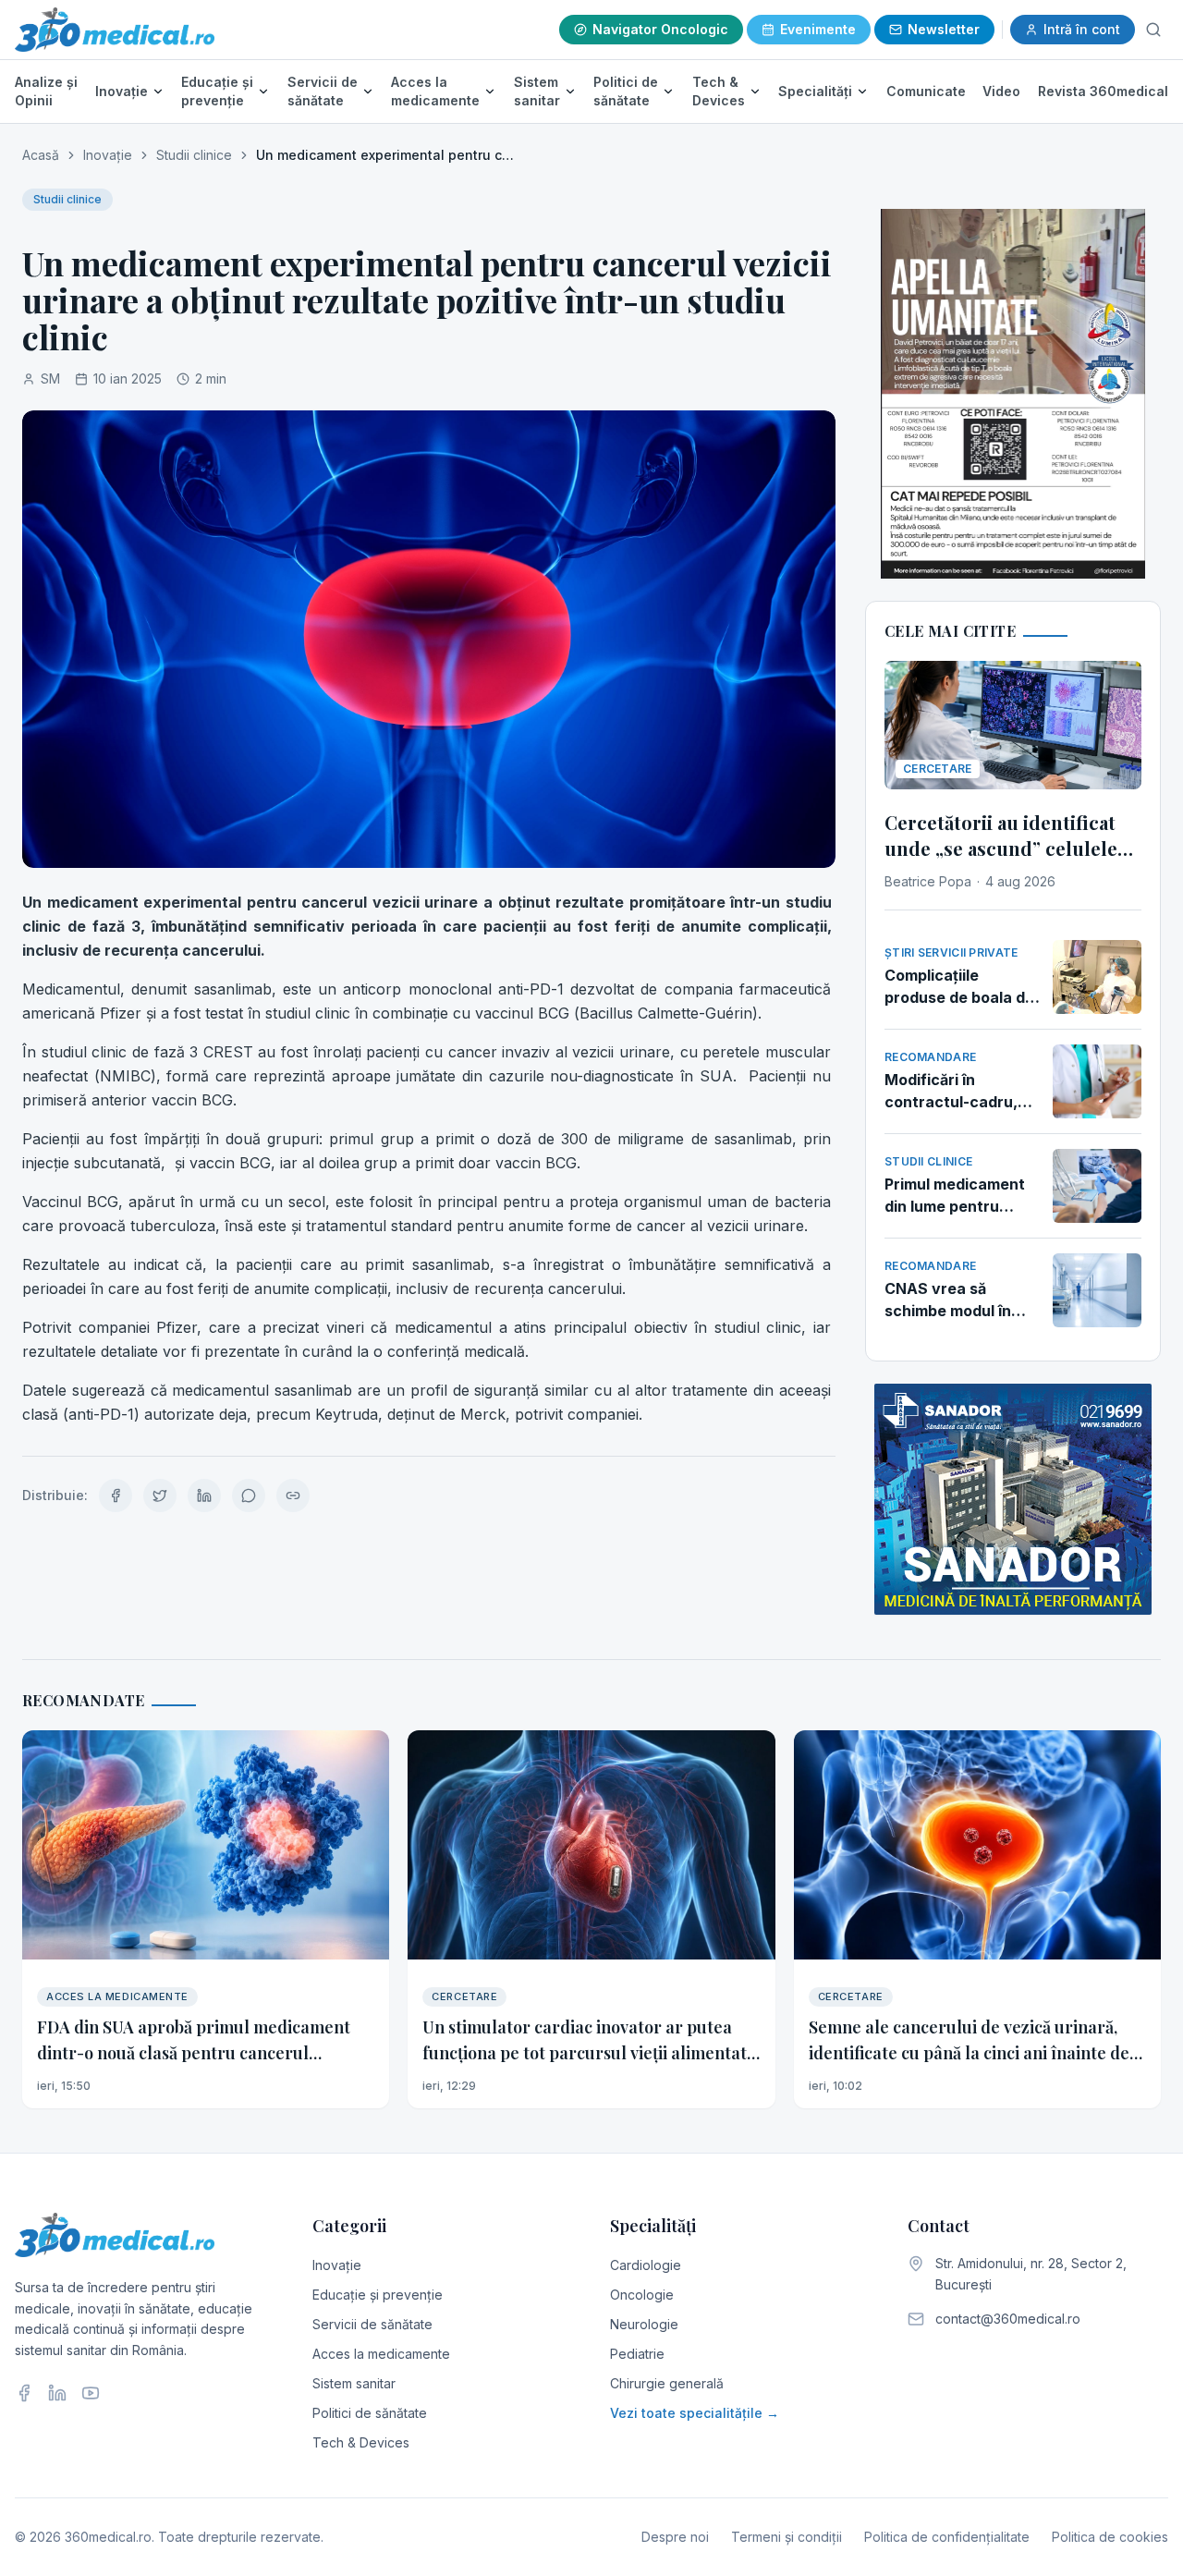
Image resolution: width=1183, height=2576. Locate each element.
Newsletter (944, 29)
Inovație (122, 91)
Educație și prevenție (217, 91)
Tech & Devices (719, 91)
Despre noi (675, 2537)
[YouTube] (91, 2393)
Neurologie (644, 2324)
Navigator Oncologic (660, 29)
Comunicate (926, 91)
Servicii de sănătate (323, 91)
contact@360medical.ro (1008, 2319)
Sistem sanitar (537, 91)
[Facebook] (24, 2393)
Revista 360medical (1103, 91)
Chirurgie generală (667, 2383)
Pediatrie (637, 2354)
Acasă (41, 155)
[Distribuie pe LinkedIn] (204, 1496)
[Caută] (1153, 30)
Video (1001, 91)
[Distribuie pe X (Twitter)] (160, 1496)
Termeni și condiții (787, 2537)
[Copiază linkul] (293, 1496)
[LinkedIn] (57, 2393)
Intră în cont (1082, 29)
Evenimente (818, 29)
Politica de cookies (1110, 2537)
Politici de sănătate (626, 91)
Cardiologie (646, 2265)
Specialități (815, 91)
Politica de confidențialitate (947, 2537)
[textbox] (429, 1158)
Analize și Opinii (46, 91)
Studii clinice (194, 155)
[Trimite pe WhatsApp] (249, 1496)
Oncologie (642, 2295)
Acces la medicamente (435, 91)
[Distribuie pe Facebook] (116, 1496)
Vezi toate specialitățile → (695, 2413)
